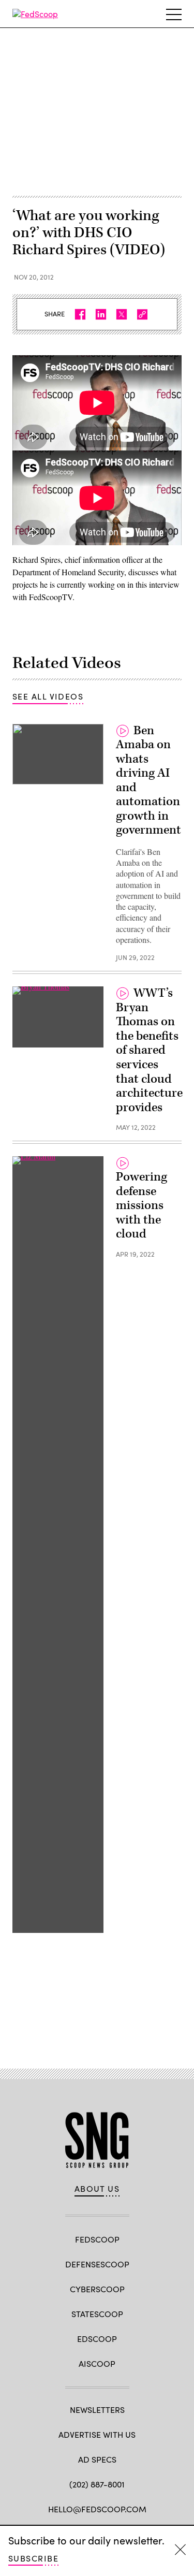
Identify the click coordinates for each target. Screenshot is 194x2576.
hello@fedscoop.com (97, 2509)
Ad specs (97, 2459)
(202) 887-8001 (97, 2484)
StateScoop (97, 2314)
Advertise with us (97, 2434)
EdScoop (97, 2339)
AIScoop (97, 2363)
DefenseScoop (97, 2264)
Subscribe (33, 2558)
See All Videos (48, 696)
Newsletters (97, 2410)
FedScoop (97, 2239)
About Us (97, 2189)
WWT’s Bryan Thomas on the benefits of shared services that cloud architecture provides (149, 1050)
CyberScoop (97, 2289)
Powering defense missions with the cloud (141, 1205)
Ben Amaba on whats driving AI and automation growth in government (148, 781)
